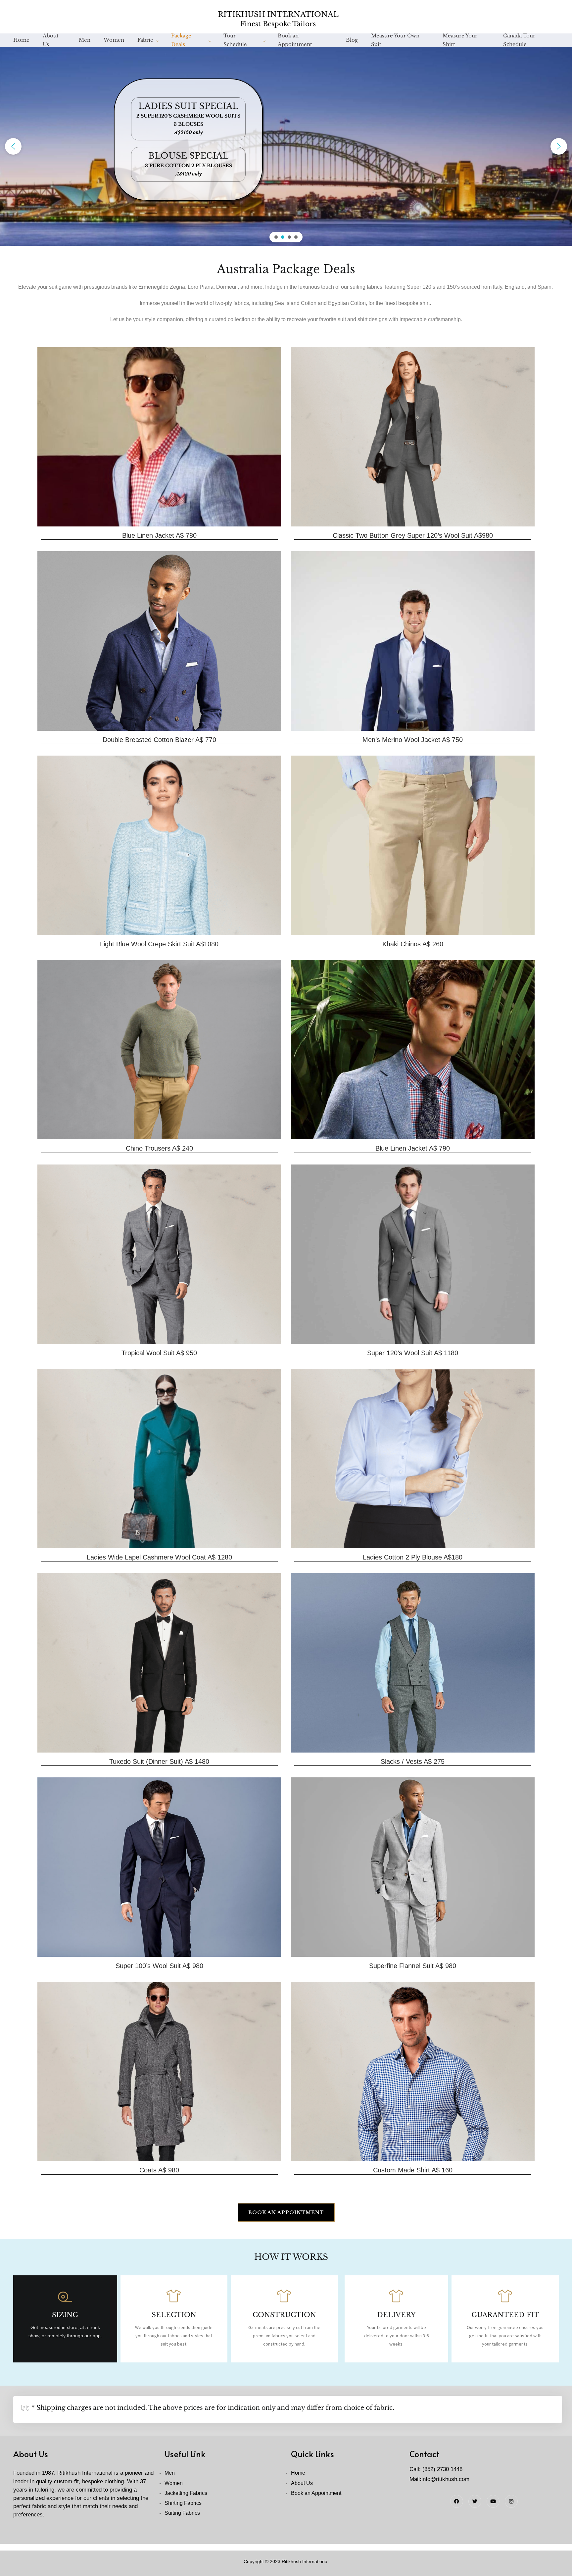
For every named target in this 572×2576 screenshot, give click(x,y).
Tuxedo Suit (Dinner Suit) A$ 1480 (159, 1761)
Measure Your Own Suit (395, 44)
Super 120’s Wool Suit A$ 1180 (413, 1353)
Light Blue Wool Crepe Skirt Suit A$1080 (159, 944)
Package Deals (181, 44)
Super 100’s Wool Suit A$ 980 (159, 1966)
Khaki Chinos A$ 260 (413, 944)
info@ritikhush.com (445, 2479)
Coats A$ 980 (159, 2170)
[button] (13, 146)
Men (85, 42)
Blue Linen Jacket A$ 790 (413, 1148)
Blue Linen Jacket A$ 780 (159, 535)
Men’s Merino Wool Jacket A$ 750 (413, 740)
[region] (286, 146)
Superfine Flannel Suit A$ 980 (413, 1966)
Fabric (145, 42)
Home (21, 42)
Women (114, 42)
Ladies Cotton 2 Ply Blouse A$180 (413, 1557)
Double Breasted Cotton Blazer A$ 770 (159, 740)
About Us (51, 44)
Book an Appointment (295, 44)
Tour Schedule (235, 44)
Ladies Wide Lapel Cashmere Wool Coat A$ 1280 (159, 1557)
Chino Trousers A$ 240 (159, 1148)
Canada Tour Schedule (519, 44)
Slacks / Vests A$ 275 (413, 1761)
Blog (352, 42)
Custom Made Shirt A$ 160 (413, 2170)
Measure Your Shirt (460, 44)
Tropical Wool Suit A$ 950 (159, 1353)
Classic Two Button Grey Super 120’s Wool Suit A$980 (413, 535)
